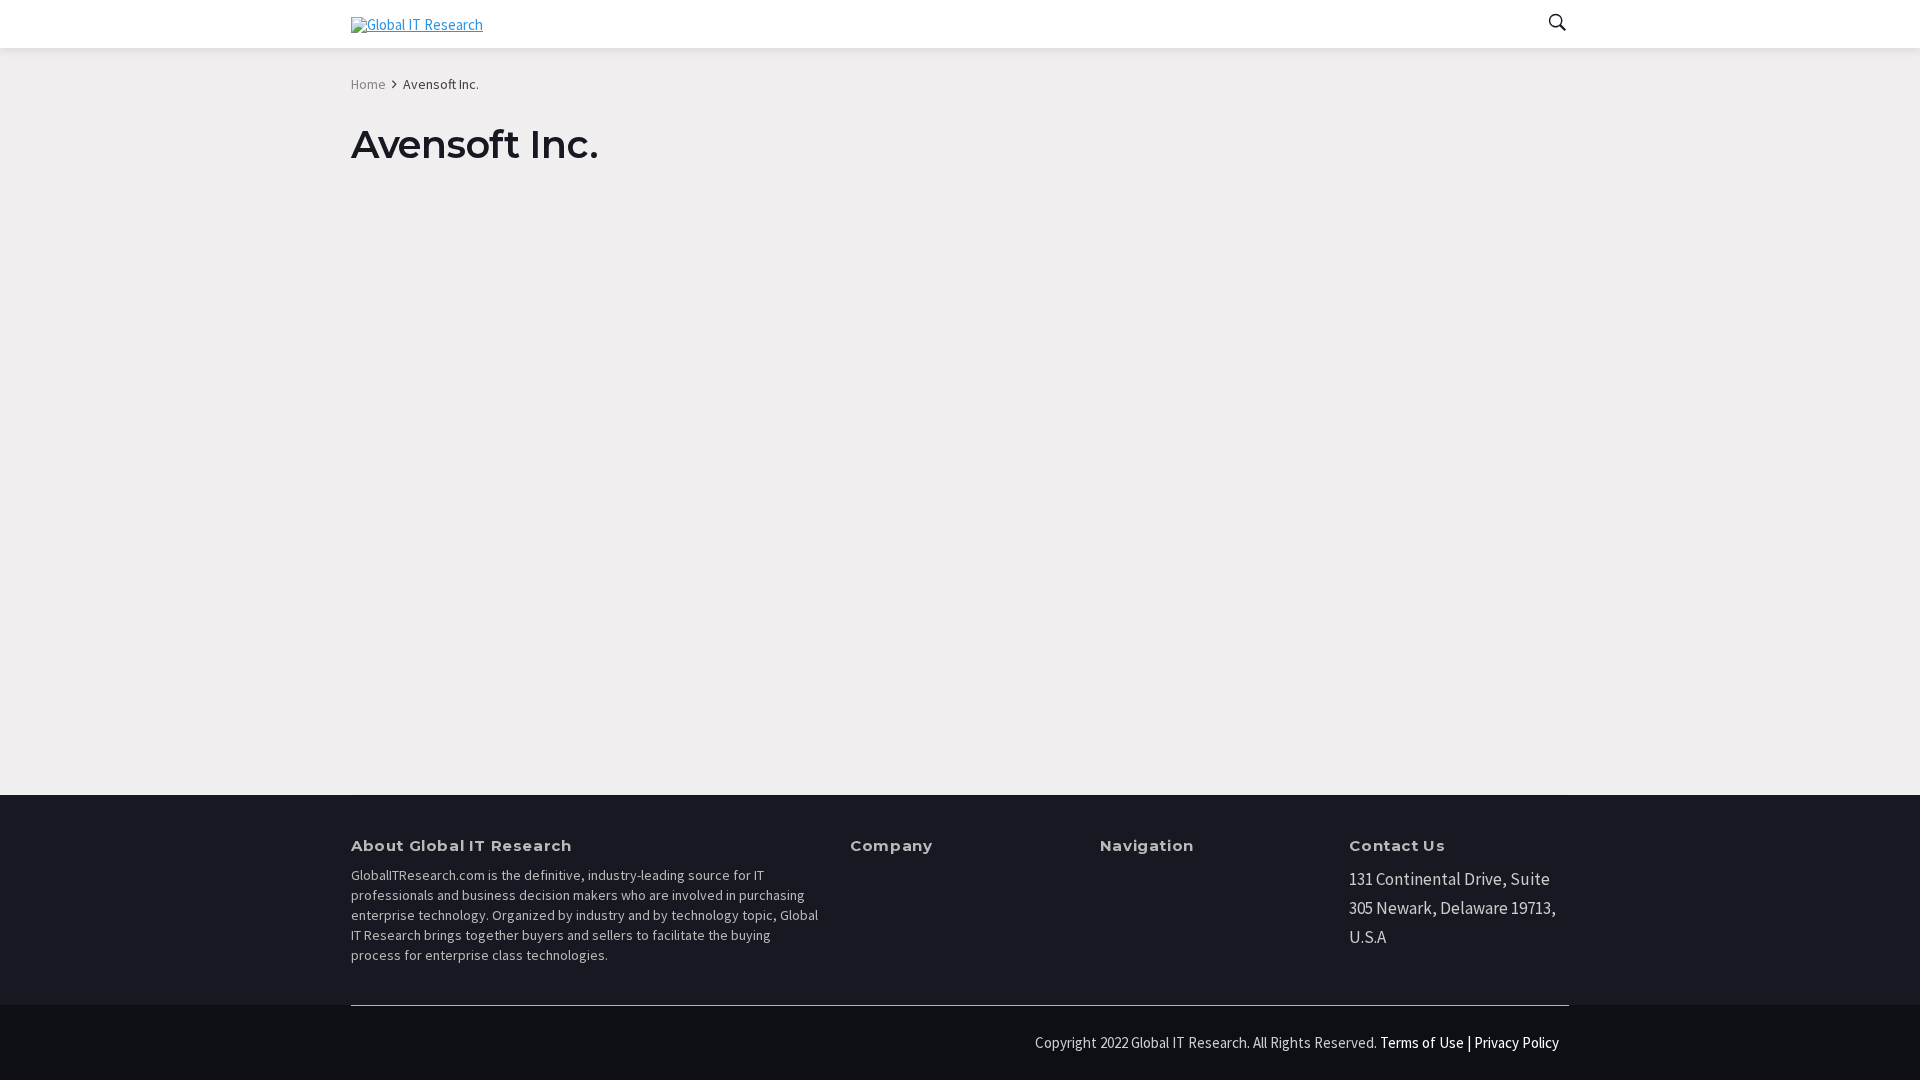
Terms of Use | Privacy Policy (1469, 1042)
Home (368, 84)
